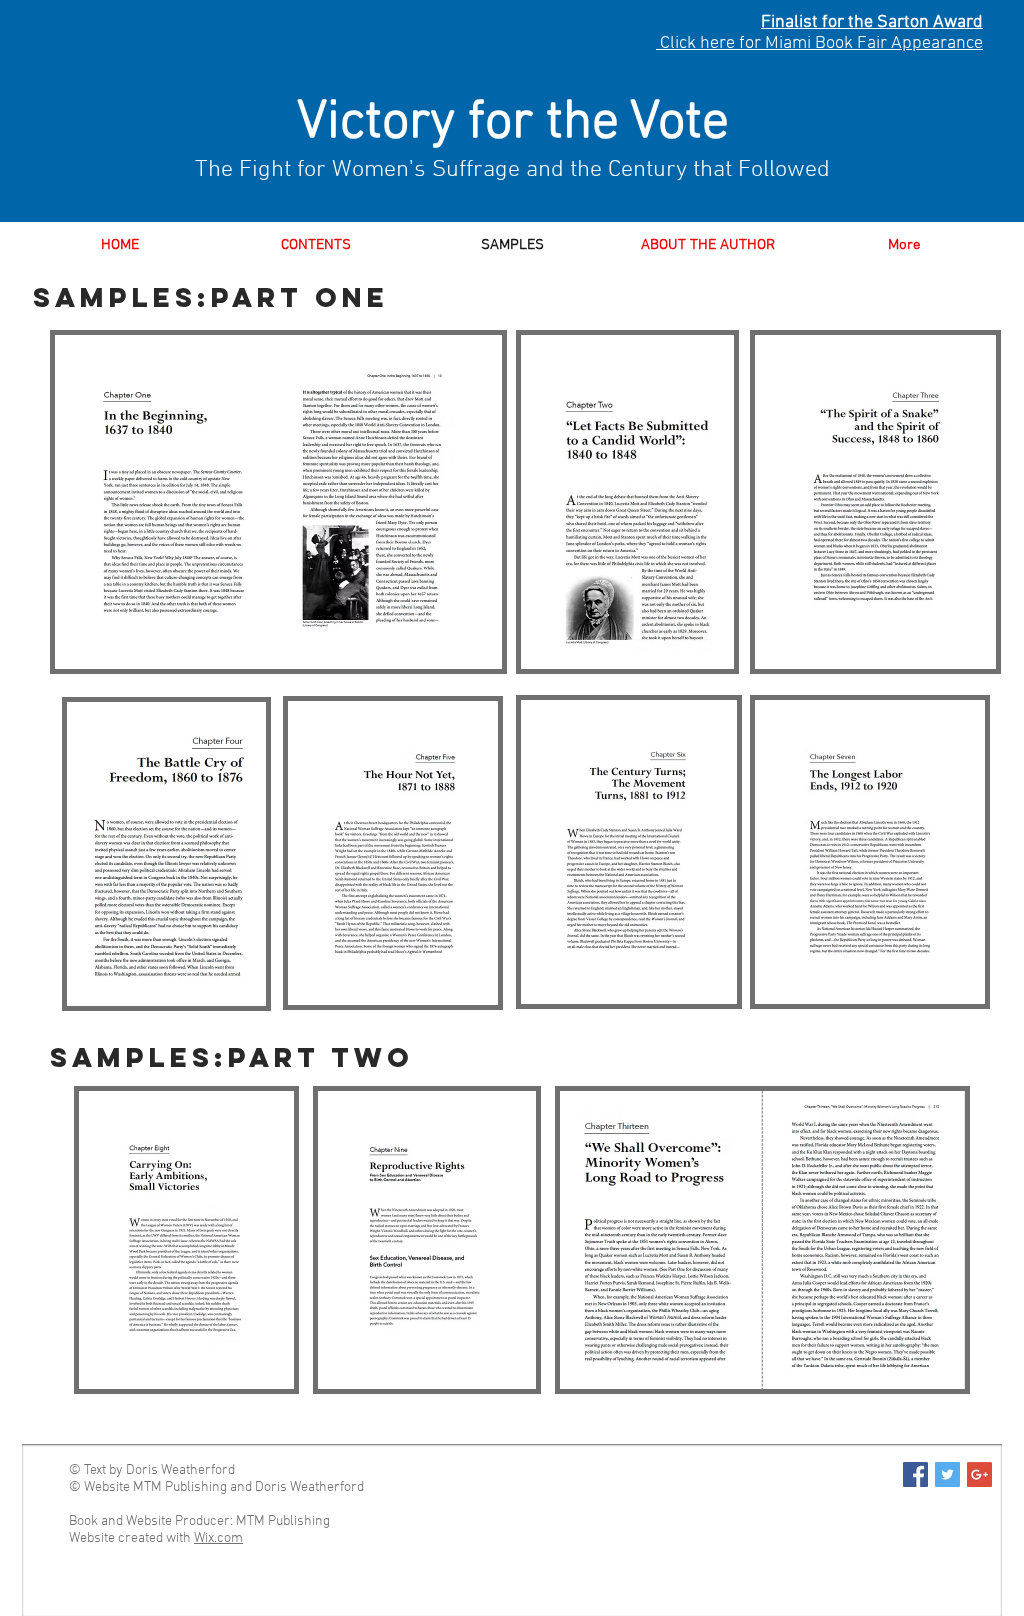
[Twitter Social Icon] (947, 1474)
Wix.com (218, 1538)
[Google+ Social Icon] (979, 1474)
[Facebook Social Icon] (915, 1474)
